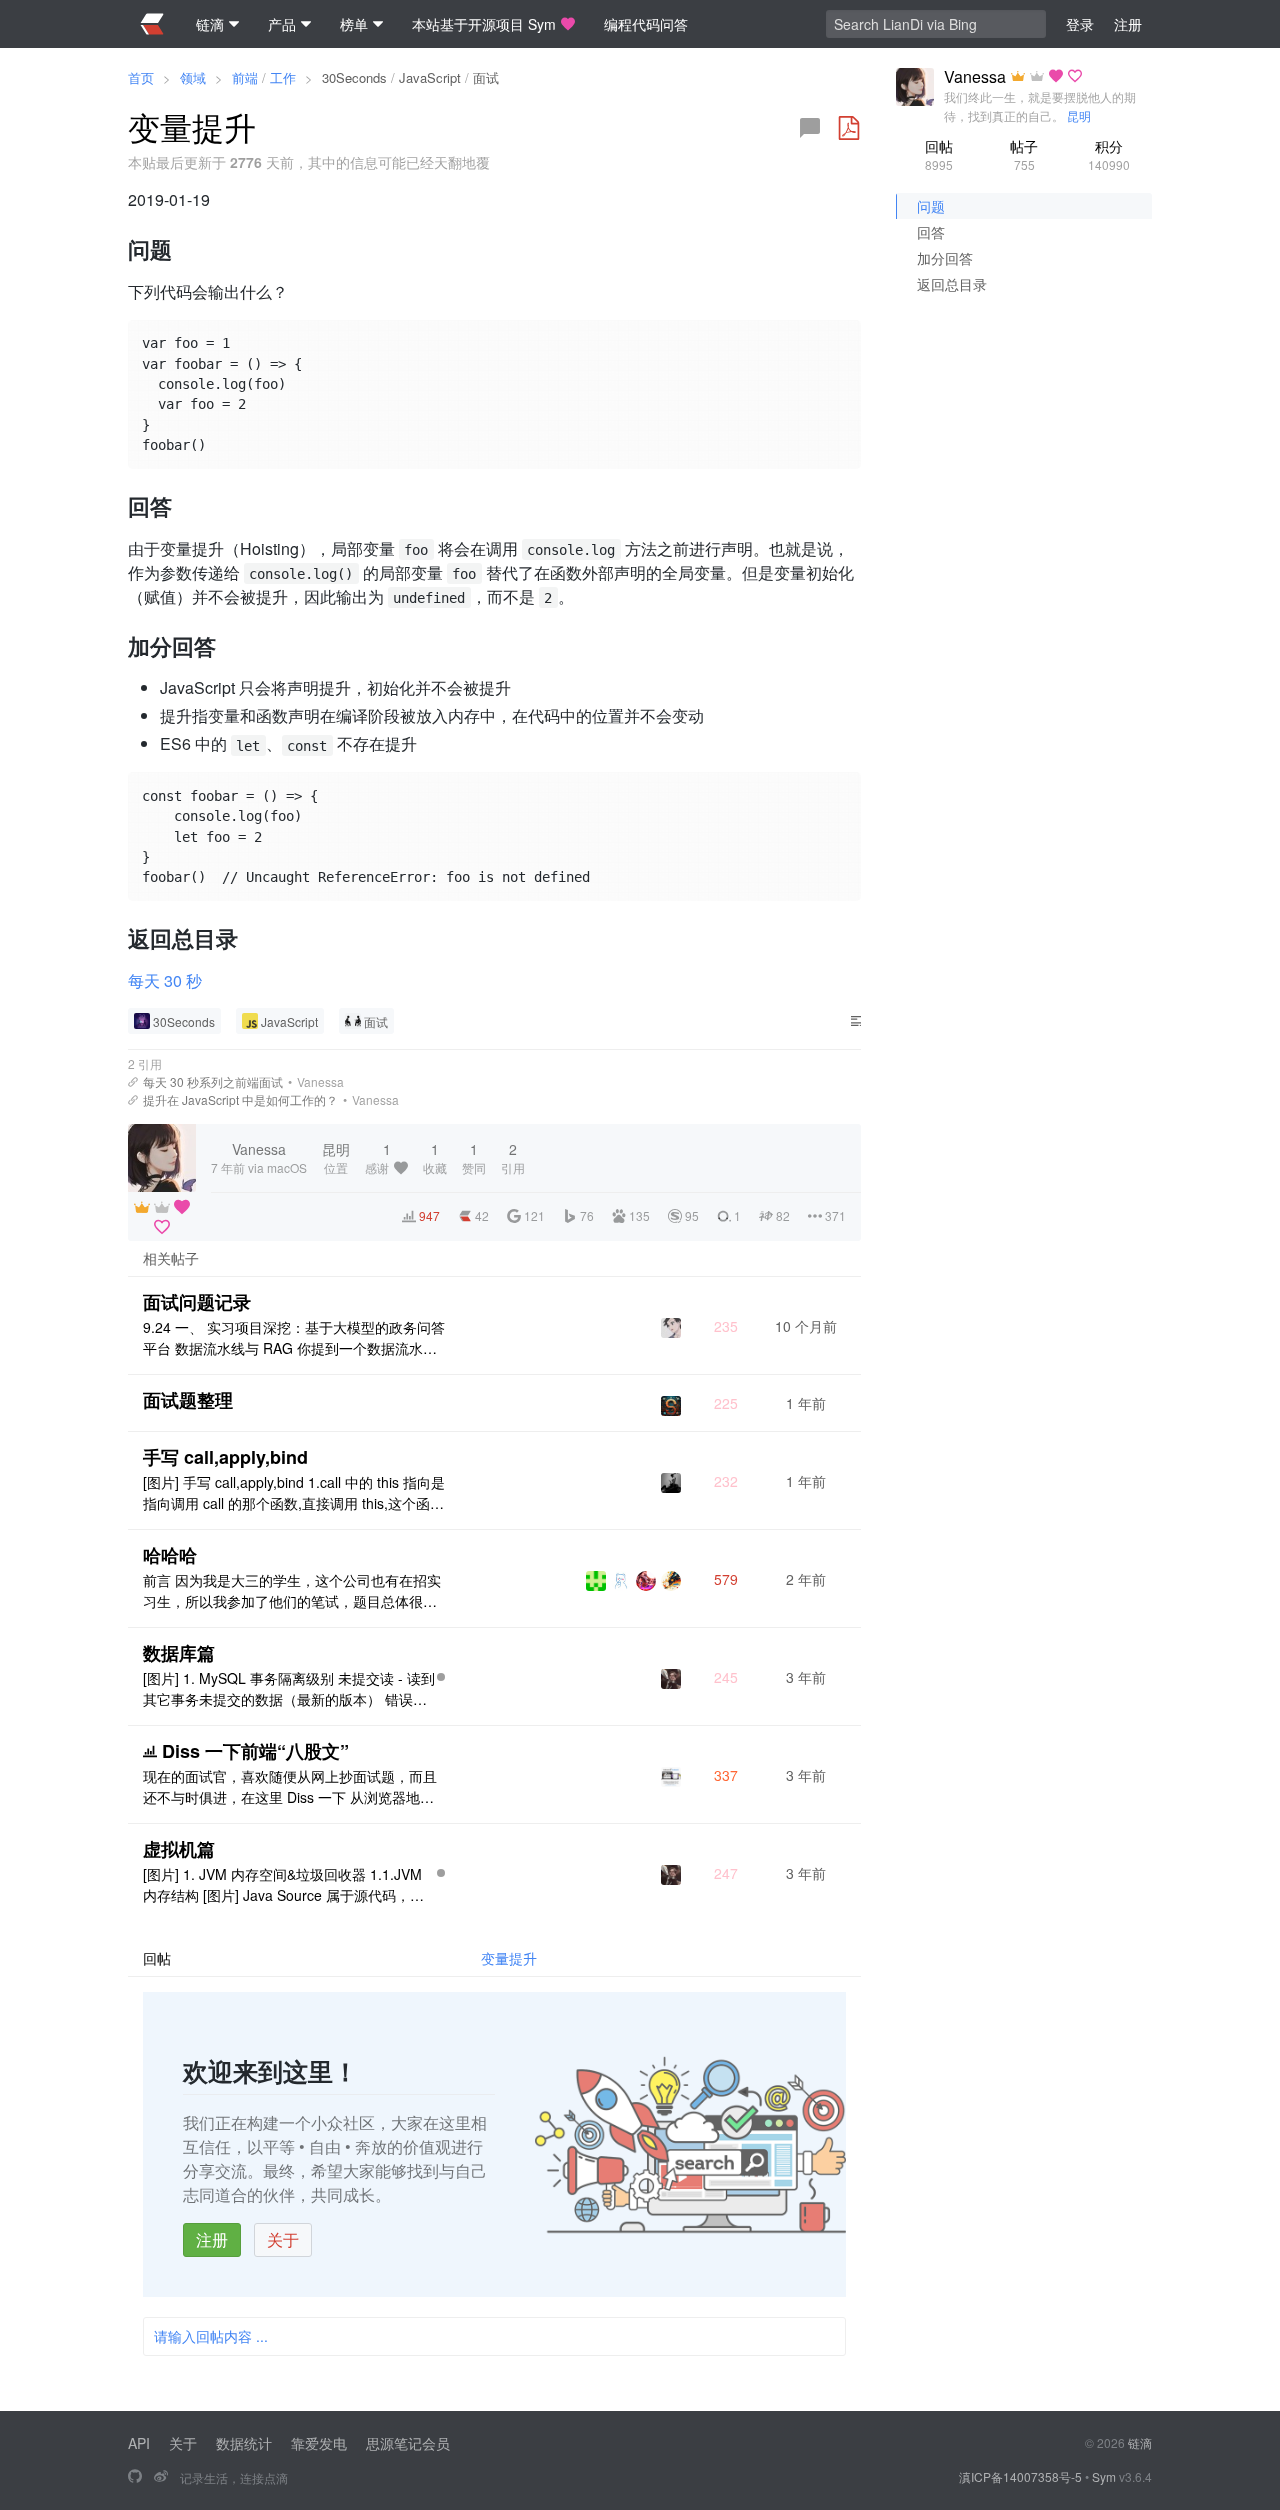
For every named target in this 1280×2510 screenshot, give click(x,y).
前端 (245, 77)
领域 (193, 77)
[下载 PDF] (849, 128)
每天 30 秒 (165, 980)
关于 (283, 2239)
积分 (1109, 154)
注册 (212, 2239)
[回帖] (810, 128)
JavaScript (430, 77)
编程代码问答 (646, 24)
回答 (931, 232)
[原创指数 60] (441, 1677)
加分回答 (945, 258)
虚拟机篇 (179, 1849)
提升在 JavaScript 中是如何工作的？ (240, 1099)
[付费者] (162, 1207)
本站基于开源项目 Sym (484, 24)
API (139, 2443)
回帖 (939, 154)
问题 (931, 206)
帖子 (1024, 154)
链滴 (1140, 2442)
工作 (283, 77)
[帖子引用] (133, 1082)
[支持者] (182, 1207)
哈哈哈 (170, 1555)
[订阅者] (142, 1207)
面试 (486, 77)
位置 (336, 1157)
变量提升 (509, 1958)
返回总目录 (952, 284)
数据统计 (244, 2443)
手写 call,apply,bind (225, 1457)
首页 (141, 77)
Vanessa (320, 1081)
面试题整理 (188, 1400)
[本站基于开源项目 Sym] (135, 2477)
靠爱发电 (319, 2443)
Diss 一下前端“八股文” (255, 1751)
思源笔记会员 (408, 2443)
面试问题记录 (197, 1302)
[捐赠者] (162, 1227)
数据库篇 (179, 1653)
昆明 (1079, 115)
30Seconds (354, 77)
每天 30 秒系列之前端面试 (213, 1081)
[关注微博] (161, 2477)
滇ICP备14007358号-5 (1020, 2476)
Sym (1104, 2476)
